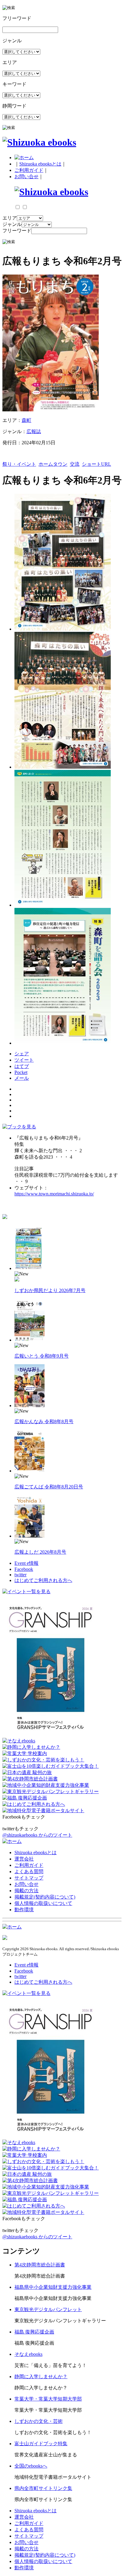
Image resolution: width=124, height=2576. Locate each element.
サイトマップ (29, 1878)
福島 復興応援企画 (34, 2332)
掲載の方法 (26, 1891)
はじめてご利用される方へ (43, 1580)
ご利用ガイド (29, 170)
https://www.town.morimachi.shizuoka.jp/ (54, 1194)
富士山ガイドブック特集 (41, 2444)
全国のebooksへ (31, 2466)
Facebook (24, 1569)
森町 (26, 420)
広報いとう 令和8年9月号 (42, 1356)
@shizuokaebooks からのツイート (37, 1835)
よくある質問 (29, 1872)
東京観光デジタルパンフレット (48, 2309)
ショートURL (96, 464)
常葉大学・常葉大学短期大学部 (48, 2399)
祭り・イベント (19, 464)
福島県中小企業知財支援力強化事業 (53, 2287)
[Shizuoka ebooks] (39, 142)
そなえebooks (28, 2354)
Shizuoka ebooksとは (40, 164)
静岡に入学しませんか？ (41, 2377)
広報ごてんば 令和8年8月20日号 (49, 1487)
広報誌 (34, 431)
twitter (20, 1575)
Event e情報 (26, 1563)
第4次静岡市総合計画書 (40, 2265)
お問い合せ (26, 177)
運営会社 (24, 1859)
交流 (75, 464)
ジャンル (12, 224)
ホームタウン (53, 464)
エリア (10, 218)
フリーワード (17, 231)
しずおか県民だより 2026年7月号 (50, 1290)
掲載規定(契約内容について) (45, 1897)
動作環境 (24, 1910)
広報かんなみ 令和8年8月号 (44, 1421)
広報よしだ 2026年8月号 (40, 1552)
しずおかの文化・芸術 (39, 2421)
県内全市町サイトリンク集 (43, 2488)
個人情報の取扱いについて (43, 1903)
